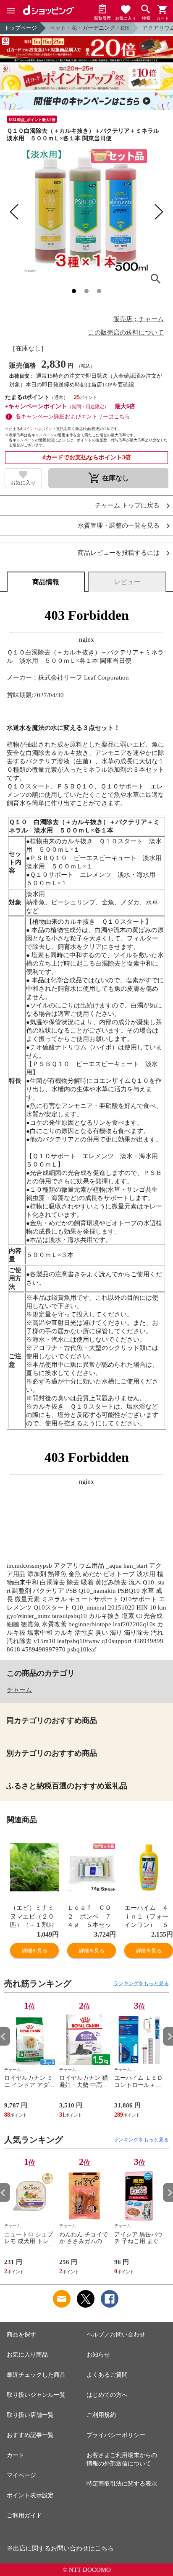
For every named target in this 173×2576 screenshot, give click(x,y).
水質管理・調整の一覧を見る (119, 526)
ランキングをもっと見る (141, 1984)
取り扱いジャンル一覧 (36, 2395)
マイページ (21, 2475)
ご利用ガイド (24, 2515)
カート (16, 2455)
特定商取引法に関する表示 (122, 2484)
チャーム (19, 1690)
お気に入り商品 (27, 2355)
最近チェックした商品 (36, 2375)
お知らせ (98, 2355)
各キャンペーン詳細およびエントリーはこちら (73, 416)
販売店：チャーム (139, 319)
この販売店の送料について (126, 332)
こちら (104, 2548)
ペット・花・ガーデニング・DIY (90, 28)
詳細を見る (34, 1951)
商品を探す (21, 2335)
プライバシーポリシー (116, 2435)
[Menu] (11, 11)
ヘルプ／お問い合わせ (116, 2335)
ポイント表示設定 (30, 2495)
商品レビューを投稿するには (119, 553)
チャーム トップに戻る (127, 506)
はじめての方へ (107, 2395)
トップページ (21, 28)
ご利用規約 (101, 2415)
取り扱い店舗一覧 (30, 2415)
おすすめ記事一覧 (30, 2435)
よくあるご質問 (107, 2375)
